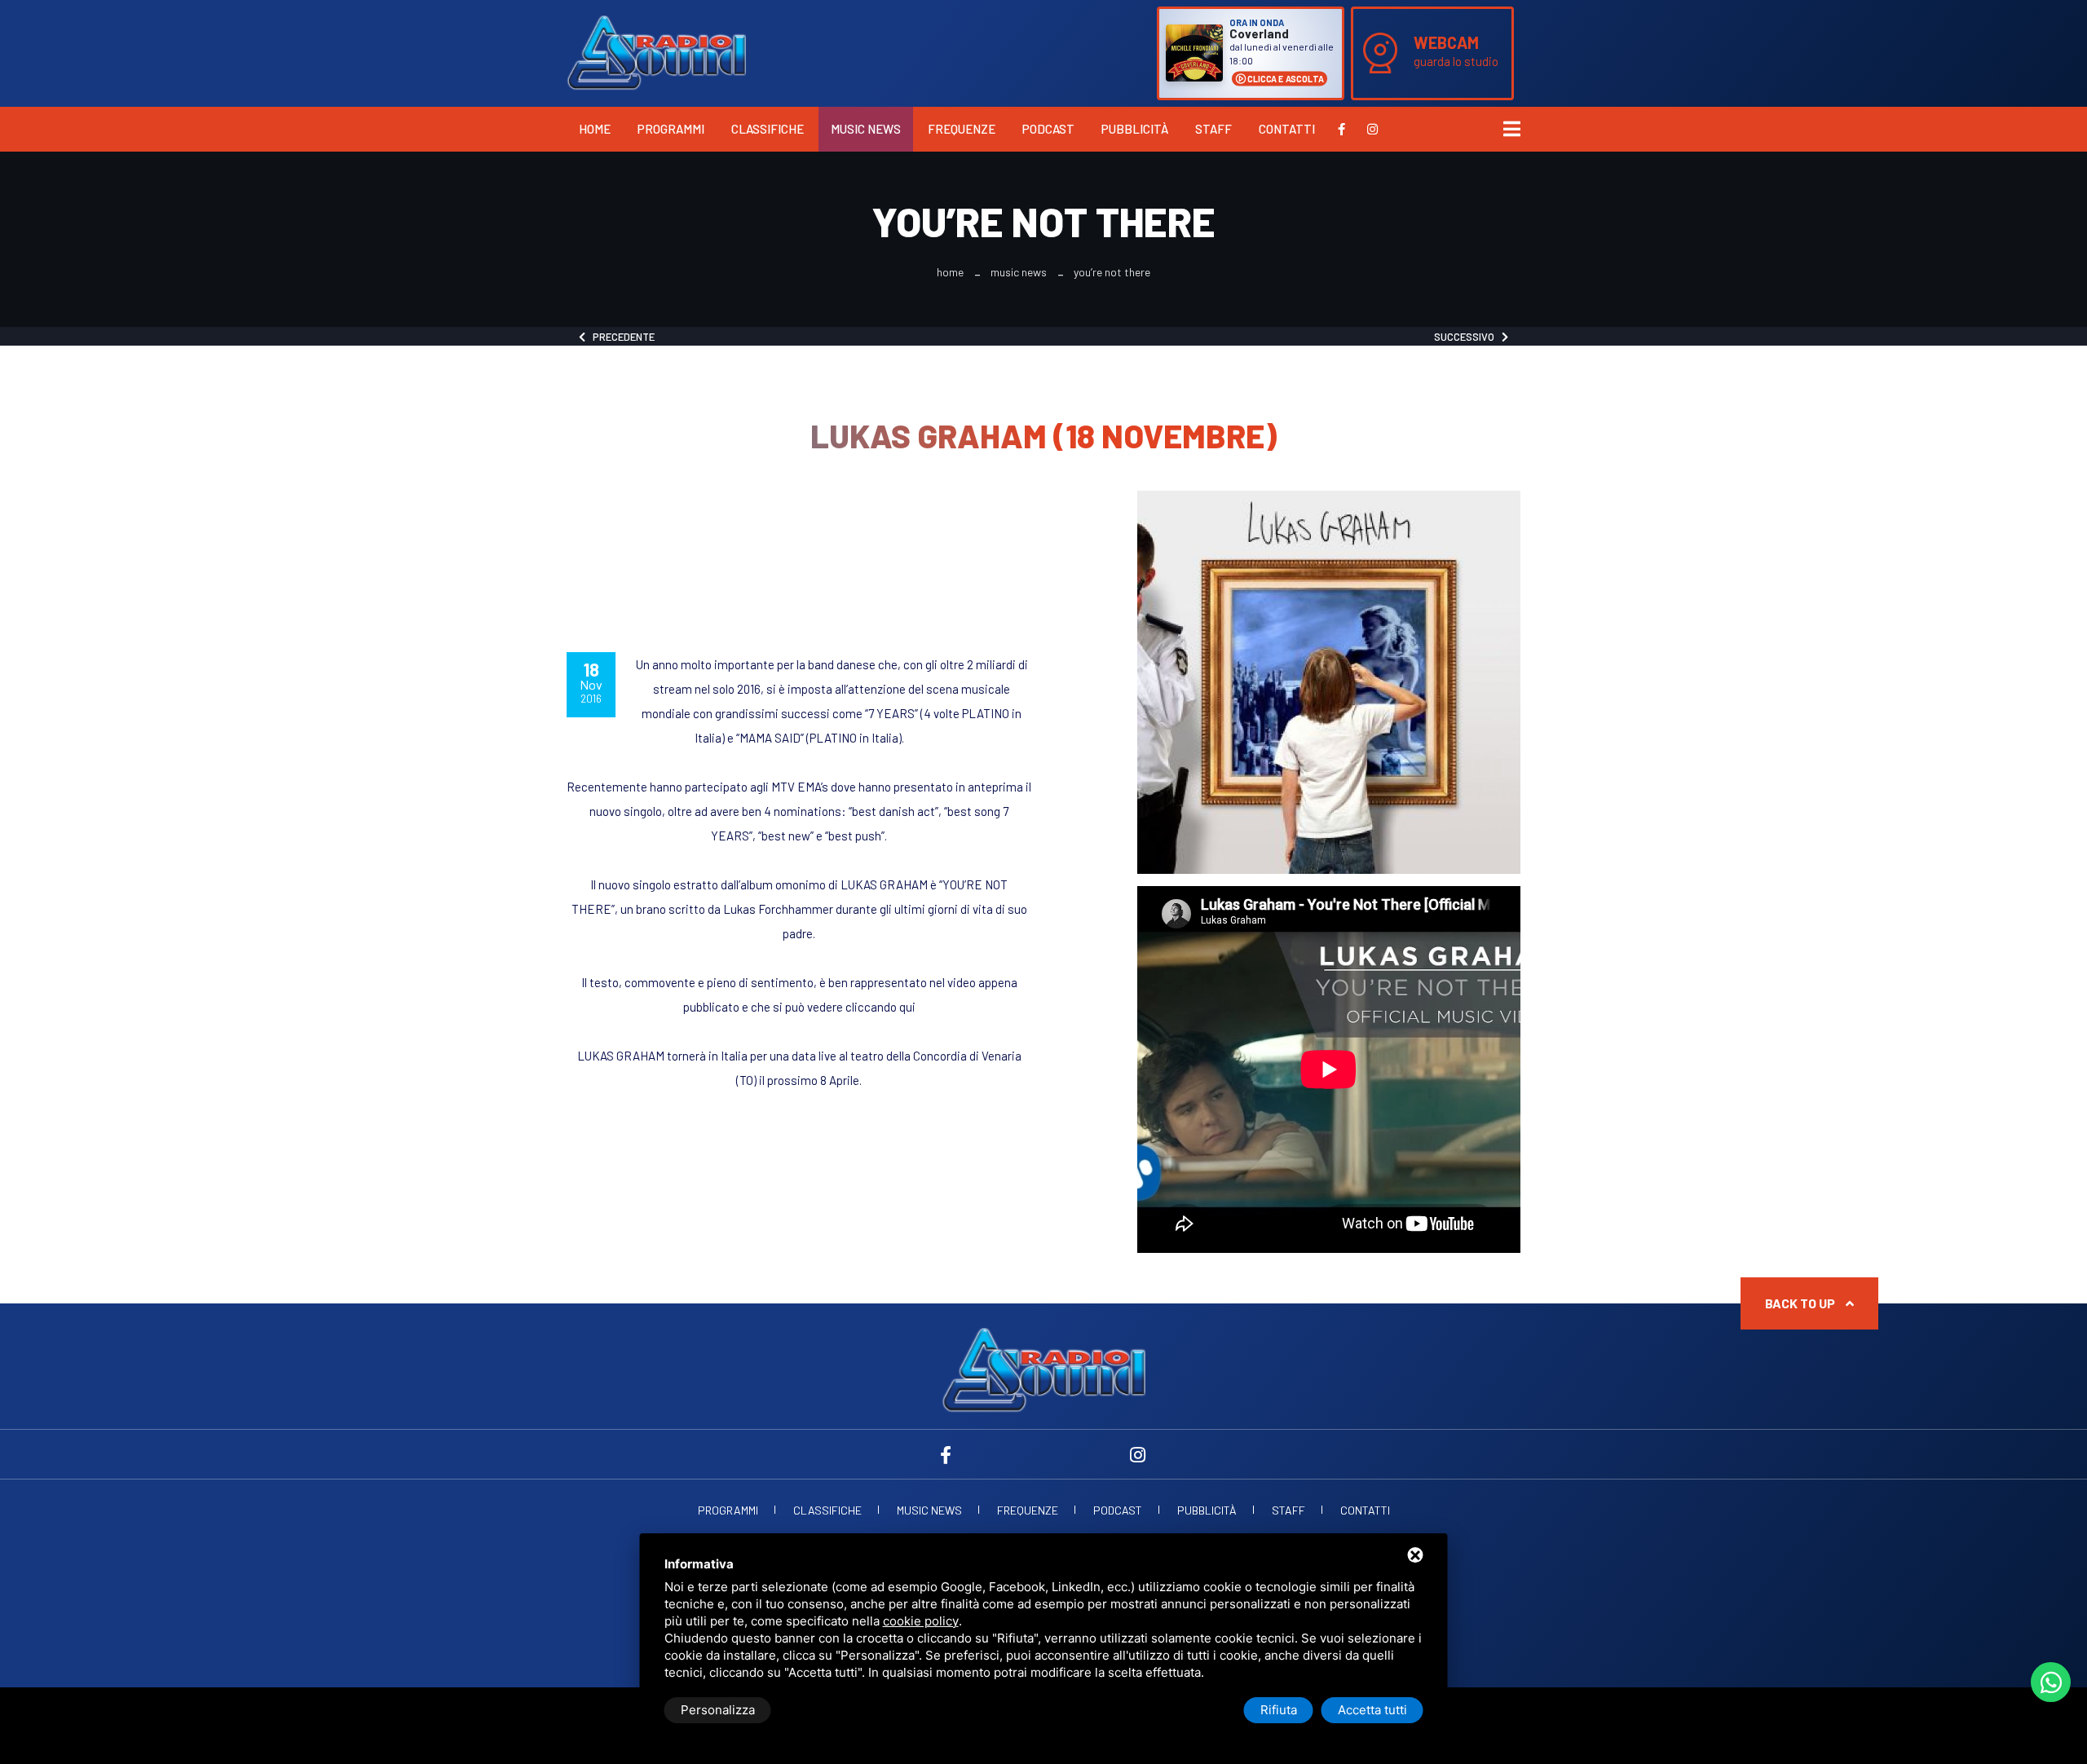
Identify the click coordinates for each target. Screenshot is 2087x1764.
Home (595, 129)
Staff (1213, 129)
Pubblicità (1135, 129)
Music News (866, 129)
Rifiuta (1279, 1710)
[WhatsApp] (2051, 1682)
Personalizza (718, 1710)
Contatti (1287, 129)
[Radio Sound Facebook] (1341, 129)
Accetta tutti (1372, 1710)
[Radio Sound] (656, 51)
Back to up (1801, 1303)
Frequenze (962, 129)
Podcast (1048, 129)
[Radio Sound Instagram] (1372, 129)
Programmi (671, 129)
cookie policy (921, 1621)
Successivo (1468, 337)
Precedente (620, 337)
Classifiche (768, 129)
